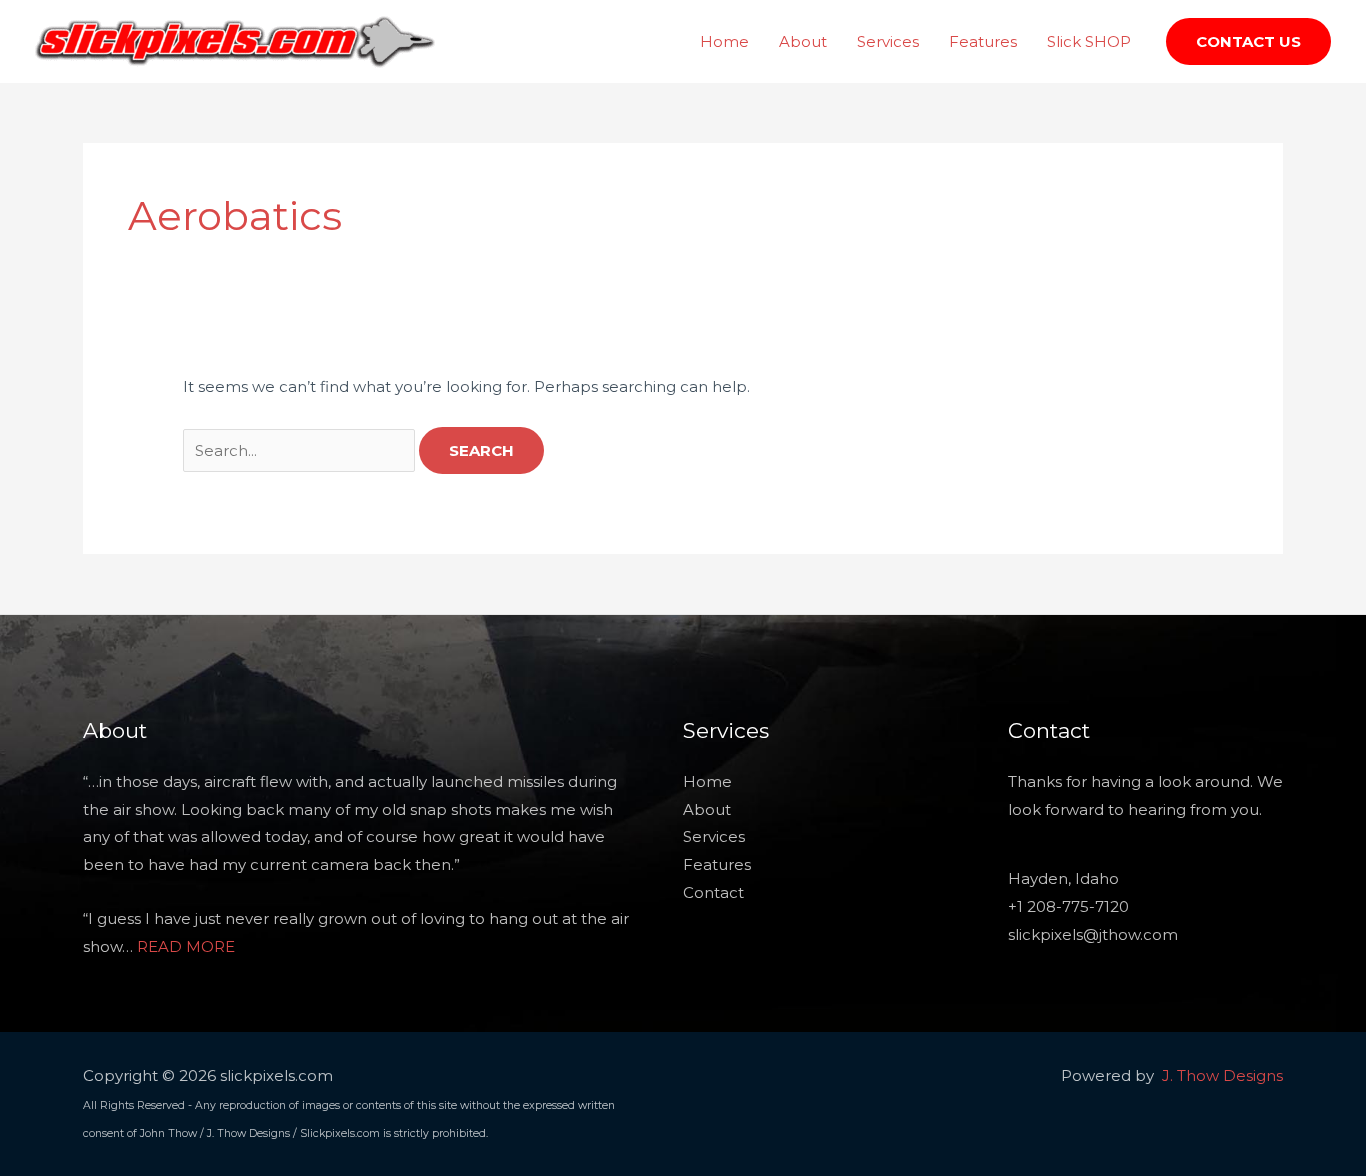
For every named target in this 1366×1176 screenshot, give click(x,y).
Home (724, 41)
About (803, 41)
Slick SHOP (1089, 41)
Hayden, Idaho (1063, 878)
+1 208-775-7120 (1068, 906)
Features (983, 41)
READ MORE (186, 946)
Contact (713, 892)
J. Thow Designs (1222, 1075)
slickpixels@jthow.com (1093, 934)
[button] (1248, 41)
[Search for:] (301, 450)
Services (888, 41)
